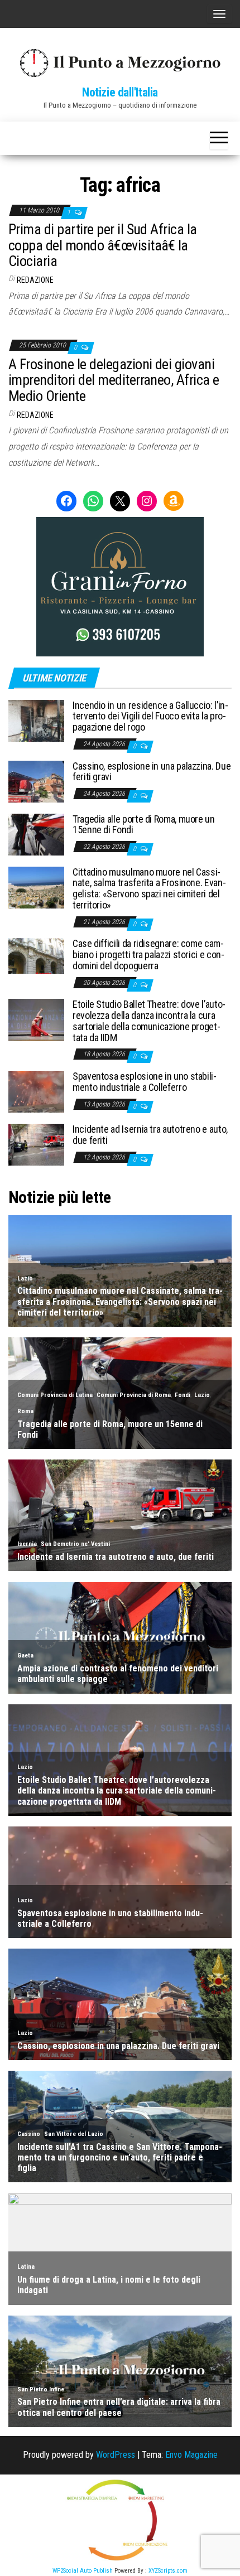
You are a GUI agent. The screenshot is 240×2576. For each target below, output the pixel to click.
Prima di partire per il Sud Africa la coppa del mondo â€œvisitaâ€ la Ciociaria (103, 245)
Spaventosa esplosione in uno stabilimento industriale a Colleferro (145, 1082)
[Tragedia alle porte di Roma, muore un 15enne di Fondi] (36, 833)
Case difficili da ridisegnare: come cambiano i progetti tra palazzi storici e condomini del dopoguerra (148, 954)
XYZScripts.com (168, 2571)
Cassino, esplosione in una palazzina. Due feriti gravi (152, 772)
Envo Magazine (191, 2455)
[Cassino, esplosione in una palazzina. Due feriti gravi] (36, 780)
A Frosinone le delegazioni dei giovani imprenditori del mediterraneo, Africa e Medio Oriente (114, 380)
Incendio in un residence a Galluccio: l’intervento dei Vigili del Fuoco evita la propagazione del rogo (150, 716)
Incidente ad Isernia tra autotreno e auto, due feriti (150, 1135)
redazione (35, 280)
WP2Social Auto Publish (83, 2571)
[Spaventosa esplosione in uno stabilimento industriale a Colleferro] (36, 1091)
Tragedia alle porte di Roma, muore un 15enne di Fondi (144, 825)
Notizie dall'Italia (120, 92)
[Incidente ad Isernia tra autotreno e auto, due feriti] (36, 1144)
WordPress (116, 2455)
